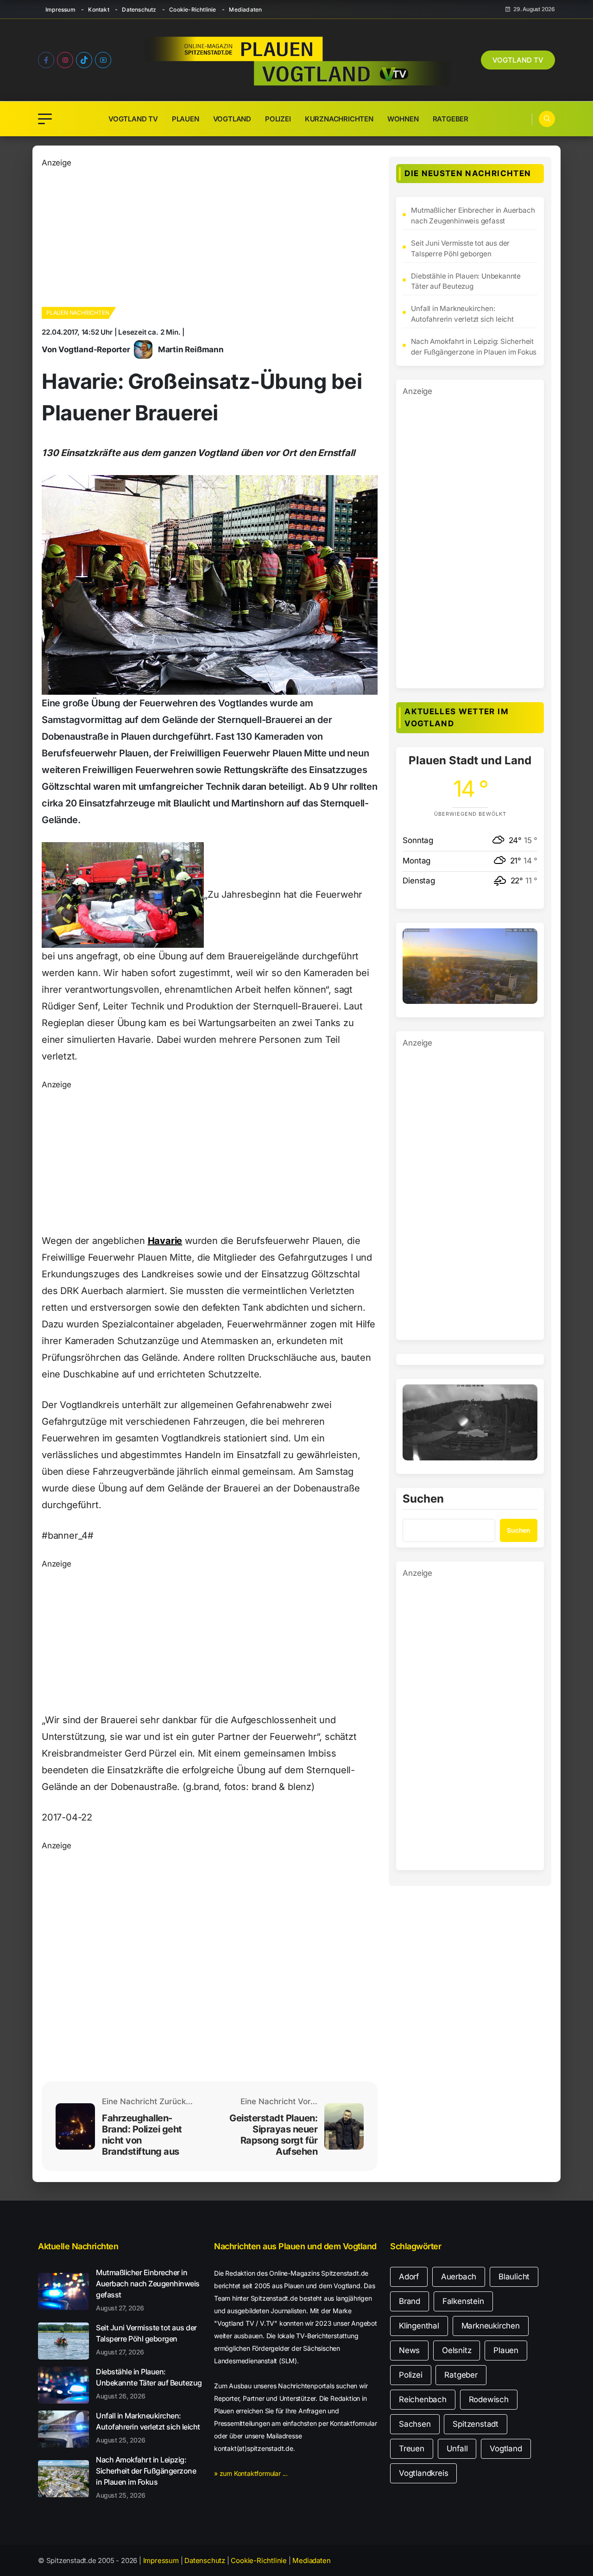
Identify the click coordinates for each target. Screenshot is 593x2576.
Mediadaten (245, 10)
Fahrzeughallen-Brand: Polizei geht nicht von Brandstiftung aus (142, 2135)
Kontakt (98, 10)
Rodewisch (489, 2399)
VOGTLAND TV (518, 60)
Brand (410, 2301)
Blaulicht (514, 2277)
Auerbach (459, 2277)
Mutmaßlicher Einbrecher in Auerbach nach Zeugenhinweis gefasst (473, 216)
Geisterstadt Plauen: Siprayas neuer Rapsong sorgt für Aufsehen (273, 2135)
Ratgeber (451, 119)
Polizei (278, 119)
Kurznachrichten (339, 119)
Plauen (186, 119)
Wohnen (403, 119)
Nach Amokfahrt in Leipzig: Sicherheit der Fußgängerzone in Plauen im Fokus (474, 347)
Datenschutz (139, 10)
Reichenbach (423, 2399)
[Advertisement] (210, 234)
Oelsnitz (457, 2350)
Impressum (60, 10)
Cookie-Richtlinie (192, 10)
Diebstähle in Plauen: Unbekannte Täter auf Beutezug (466, 281)
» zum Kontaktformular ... (251, 2473)
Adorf (409, 2277)
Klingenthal (419, 2326)
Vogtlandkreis (423, 2473)
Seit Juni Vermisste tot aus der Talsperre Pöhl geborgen (460, 248)
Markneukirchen (491, 2326)
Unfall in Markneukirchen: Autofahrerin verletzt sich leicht (462, 314)
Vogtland (232, 119)
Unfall (457, 2449)
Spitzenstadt (476, 2424)
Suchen (423, 1499)
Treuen (412, 2449)
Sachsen (415, 2424)
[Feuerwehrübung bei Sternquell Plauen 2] (123, 895)
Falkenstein (463, 2301)
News (409, 2350)
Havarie (165, 1241)
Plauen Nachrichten (78, 313)
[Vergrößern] (525, 940)
